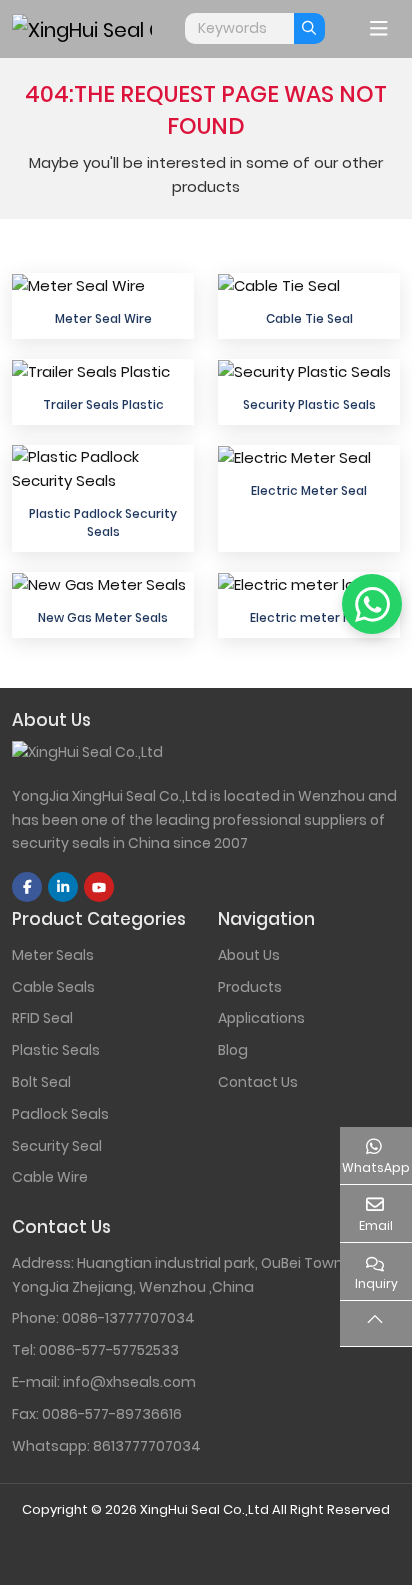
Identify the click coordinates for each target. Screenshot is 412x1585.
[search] (309, 28)
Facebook (27, 887)
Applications (261, 1018)
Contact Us (258, 1082)
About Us (249, 955)
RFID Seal (42, 1018)
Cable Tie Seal (309, 318)
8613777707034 (147, 1446)
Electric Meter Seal (309, 490)
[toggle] (379, 29)
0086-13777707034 (128, 1318)
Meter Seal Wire (103, 318)
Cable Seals (53, 987)
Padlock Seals (60, 1114)
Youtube (99, 887)
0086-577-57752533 (109, 1350)
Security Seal (57, 1146)
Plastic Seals (56, 1050)
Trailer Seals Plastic (103, 404)
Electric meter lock (309, 617)
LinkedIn (63, 887)
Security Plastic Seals (309, 404)
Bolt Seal (41, 1082)
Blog (233, 1050)
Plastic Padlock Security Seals (103, 522)
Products (250, 987)
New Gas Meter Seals (103, 617)
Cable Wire (50, 1177)
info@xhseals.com (129, 1382)
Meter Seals (53, 955)
